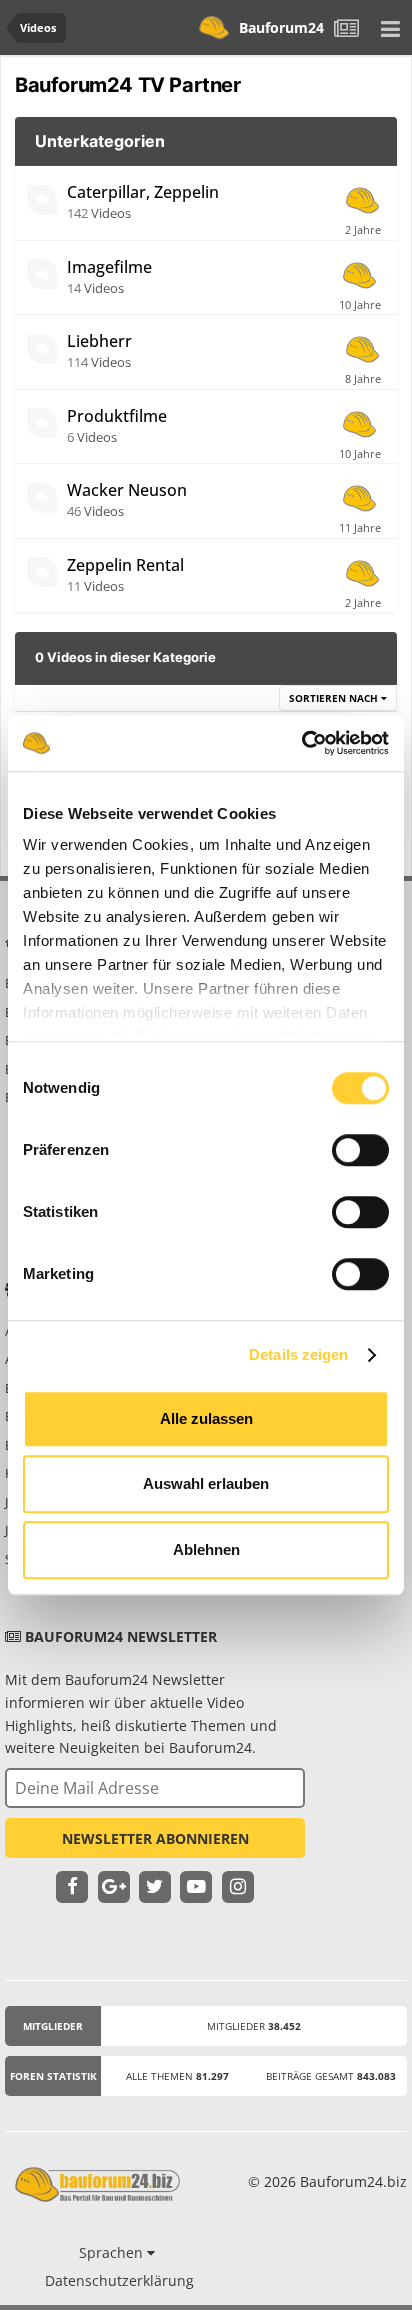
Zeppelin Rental (125, 565)
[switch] (360, 1150)
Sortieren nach (335, 698)
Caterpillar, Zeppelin (143, 192)
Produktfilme (117, 416)
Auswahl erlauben (206, 1483)
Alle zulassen (206, 1418)
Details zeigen (298, 1354)
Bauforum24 (281, 27)
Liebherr (99, 341)
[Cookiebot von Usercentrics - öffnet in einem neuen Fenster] (301, 743)
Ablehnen (206, 1549)
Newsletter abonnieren (155, 1838)
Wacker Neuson (127, 490)
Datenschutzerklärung (119, 2280)
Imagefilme (109, 267)
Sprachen (113, 2252)
